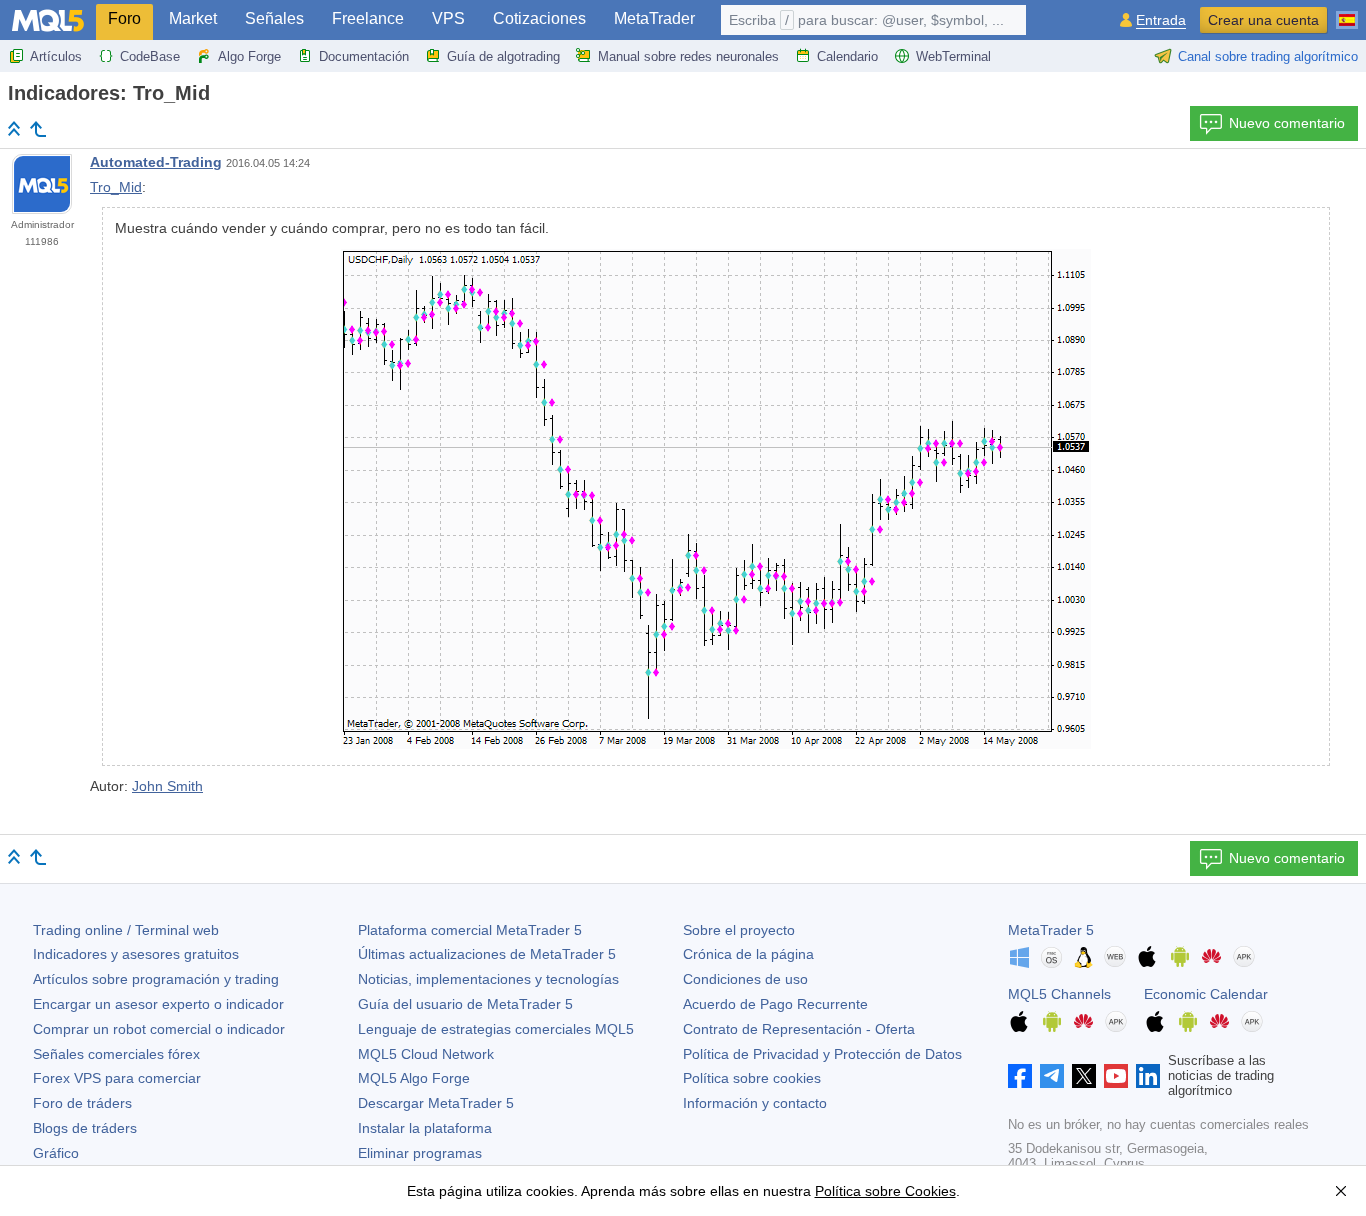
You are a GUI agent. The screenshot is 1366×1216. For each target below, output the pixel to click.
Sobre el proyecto (739, 930)
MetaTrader (654, 18)
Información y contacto (755, 1103)
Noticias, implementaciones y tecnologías (488, 979)
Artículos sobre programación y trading (156, 979)
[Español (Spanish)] (1347, 12)
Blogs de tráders (85, 1128)
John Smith (167, 786)
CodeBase (150, 56)
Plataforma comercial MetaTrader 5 (470, 930)
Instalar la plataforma (425, 1128)
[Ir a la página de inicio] (14, 128)
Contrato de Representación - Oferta (799, 1029)
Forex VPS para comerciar (117, 1078)
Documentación (364, 56)
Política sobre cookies (752, 1078)
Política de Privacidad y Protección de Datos (822, 1054)
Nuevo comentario (1287, 123)
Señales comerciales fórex (116, 1054)
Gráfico (56, 1153)
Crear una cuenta (1263, 20)
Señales (274, 18)
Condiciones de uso (745, 979)
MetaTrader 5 (1051, 930)
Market (193, 18)
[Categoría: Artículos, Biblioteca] (38, 129)
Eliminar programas (420, 1153)
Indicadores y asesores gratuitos (136, 954)
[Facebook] (1020, 1076)
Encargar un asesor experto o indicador (158, 1004)
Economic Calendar (1206, 994)
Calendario (847, 56)
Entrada (1161, 20)
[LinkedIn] (1148, 1076)
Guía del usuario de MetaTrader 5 (465, 1004)
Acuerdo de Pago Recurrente (775, 1004)
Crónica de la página (748, 954)
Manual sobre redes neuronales (688, 56)
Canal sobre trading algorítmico (1268, 56)
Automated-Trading (156, 162)
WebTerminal (953, 56)
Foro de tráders (82, 1103)
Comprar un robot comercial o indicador (159, 1029)
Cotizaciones (539, 18)
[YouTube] (1116, 1076)
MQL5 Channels (1059, 994)
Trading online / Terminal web (126, 930)
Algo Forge (249, 56)
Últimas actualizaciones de (487, 954)
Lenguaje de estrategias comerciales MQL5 (496, 1029)
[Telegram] (1052, 1076)
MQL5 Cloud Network (426, 1054)
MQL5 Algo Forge (414, 1078)
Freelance (368, 18)
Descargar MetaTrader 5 (436, 1103)
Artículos (56, 56)
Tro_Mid (116, 187)
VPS (448, 18)
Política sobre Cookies (885, 1191)
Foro (124, 18)
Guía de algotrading (503, 56)
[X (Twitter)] (1084, 1076)
